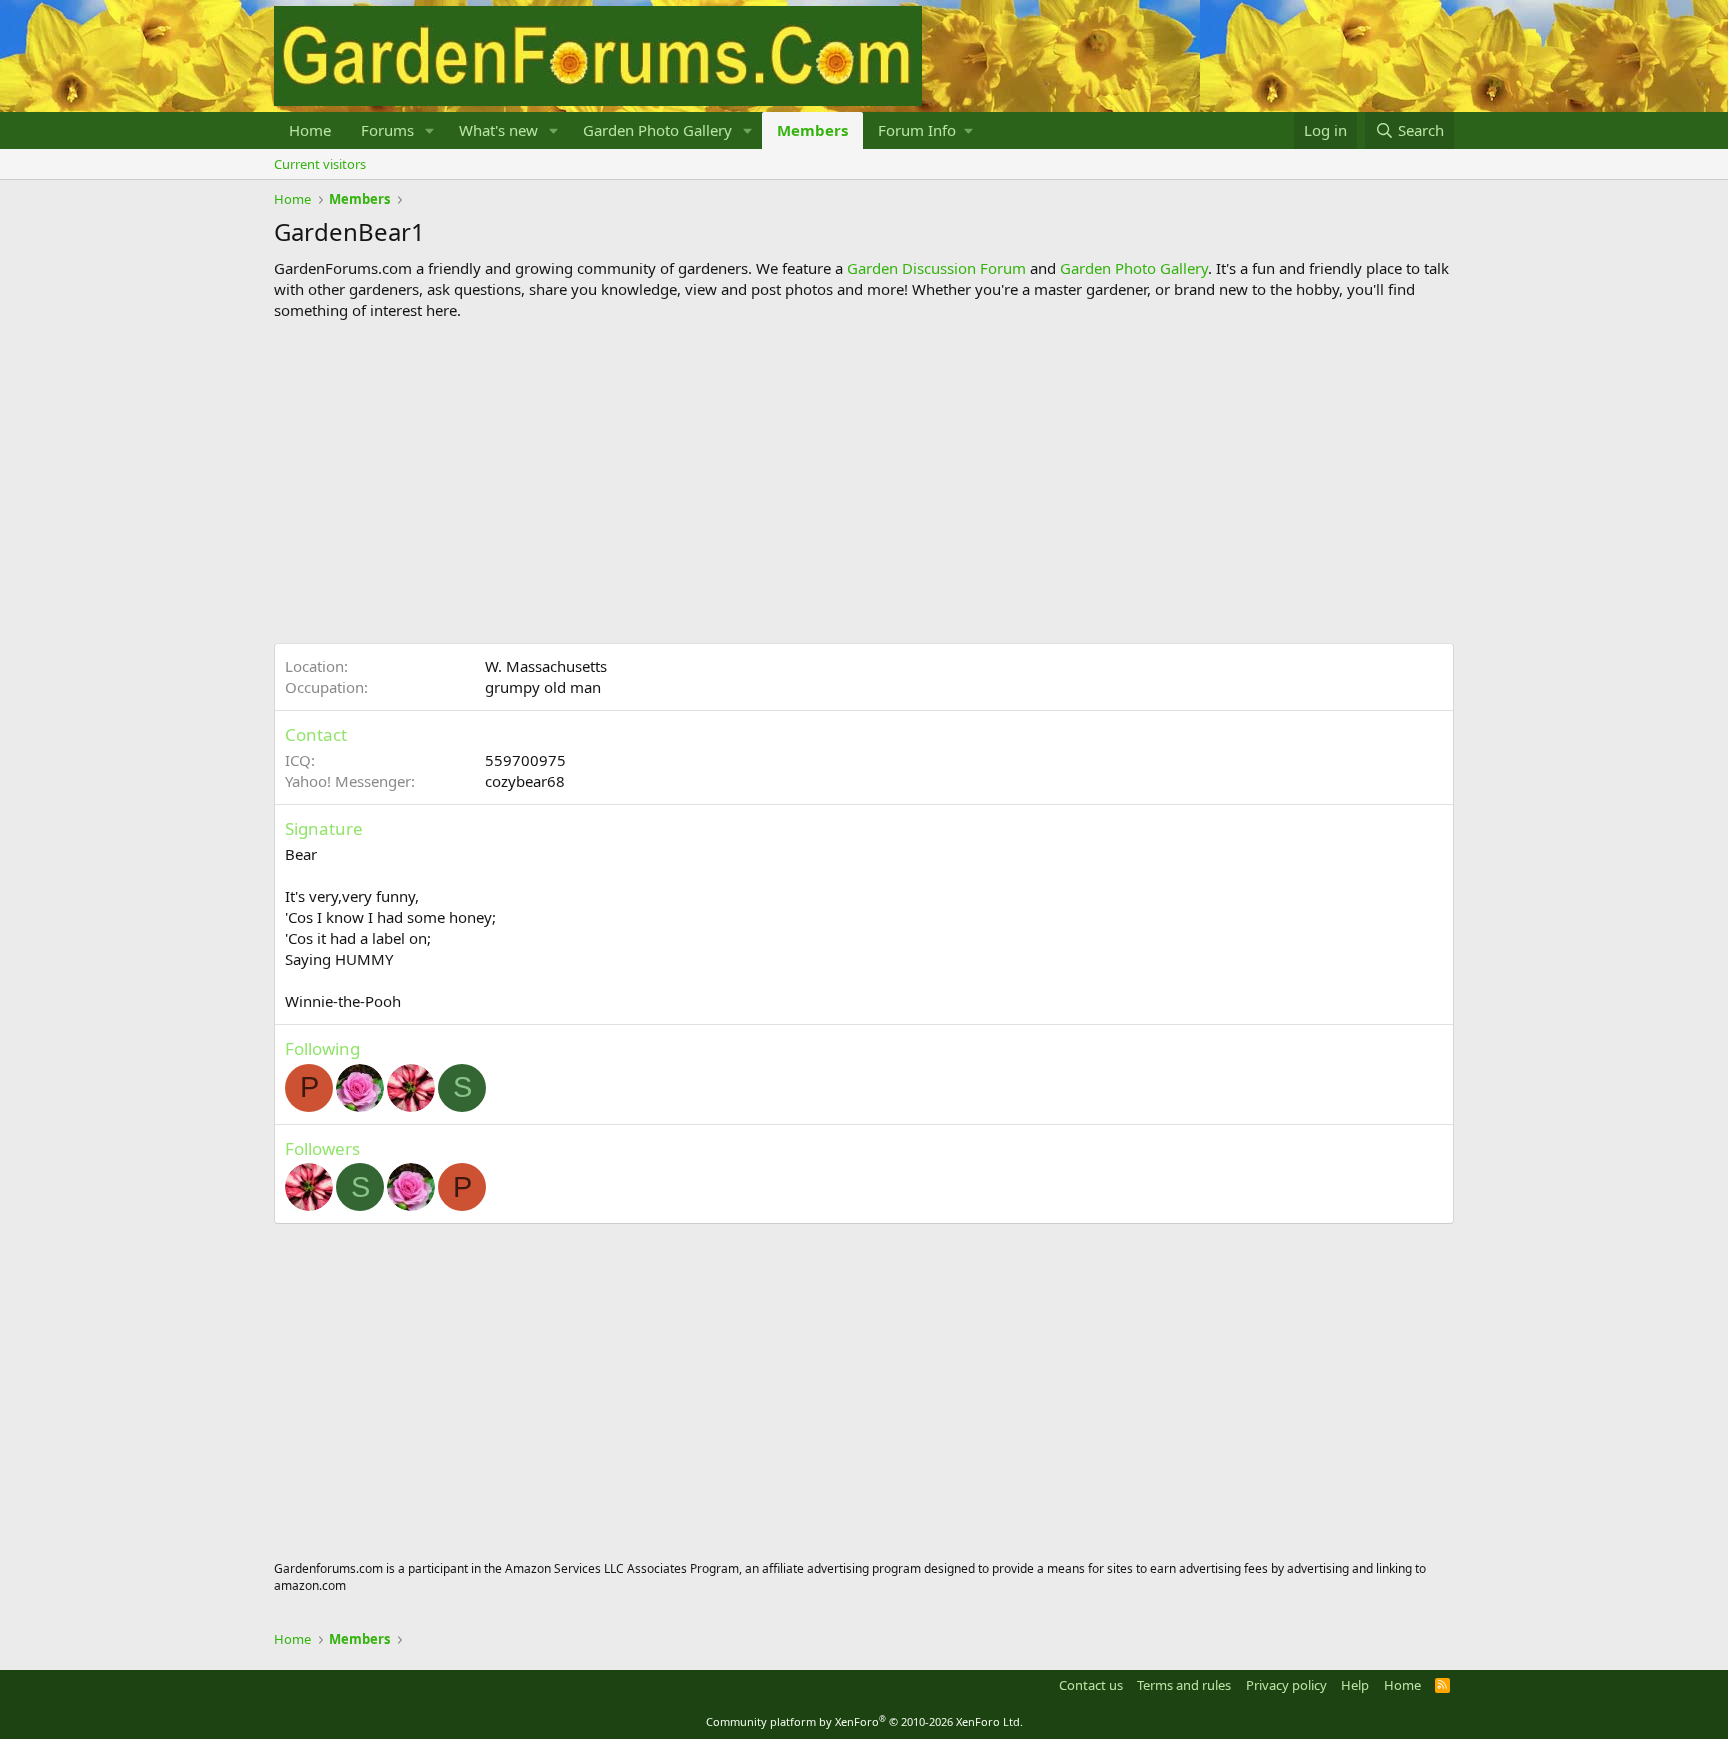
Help (1355, 1685)
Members (812, 130)
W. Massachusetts (546, 666)
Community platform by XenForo (864, 1721)
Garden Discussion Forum (936, 268)
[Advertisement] (864, 482)
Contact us (1091, 1685)
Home (310, 130)
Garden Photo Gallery (657, 130)
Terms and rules (1184, 1685)
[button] (430, 130)
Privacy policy (1286, 1685)
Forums (387, 130)
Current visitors (320, 164)
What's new (498, 130)
